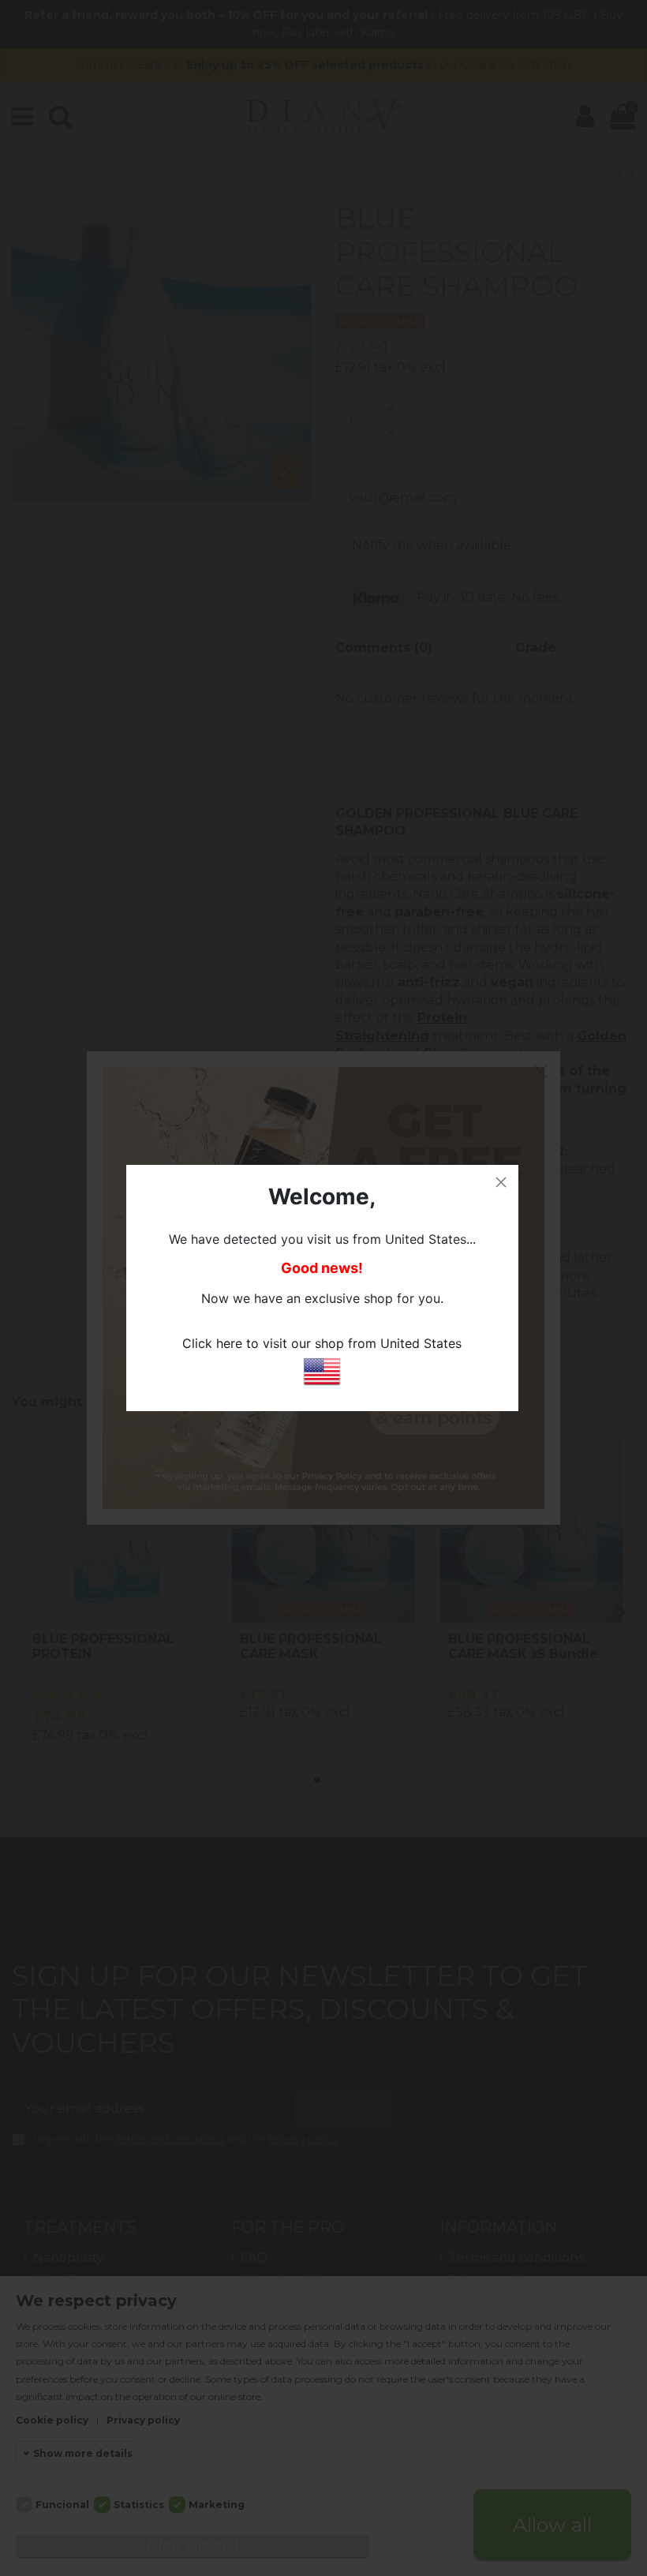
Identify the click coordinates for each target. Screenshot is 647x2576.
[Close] (501, 1182)
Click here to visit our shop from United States (322, 1343)
